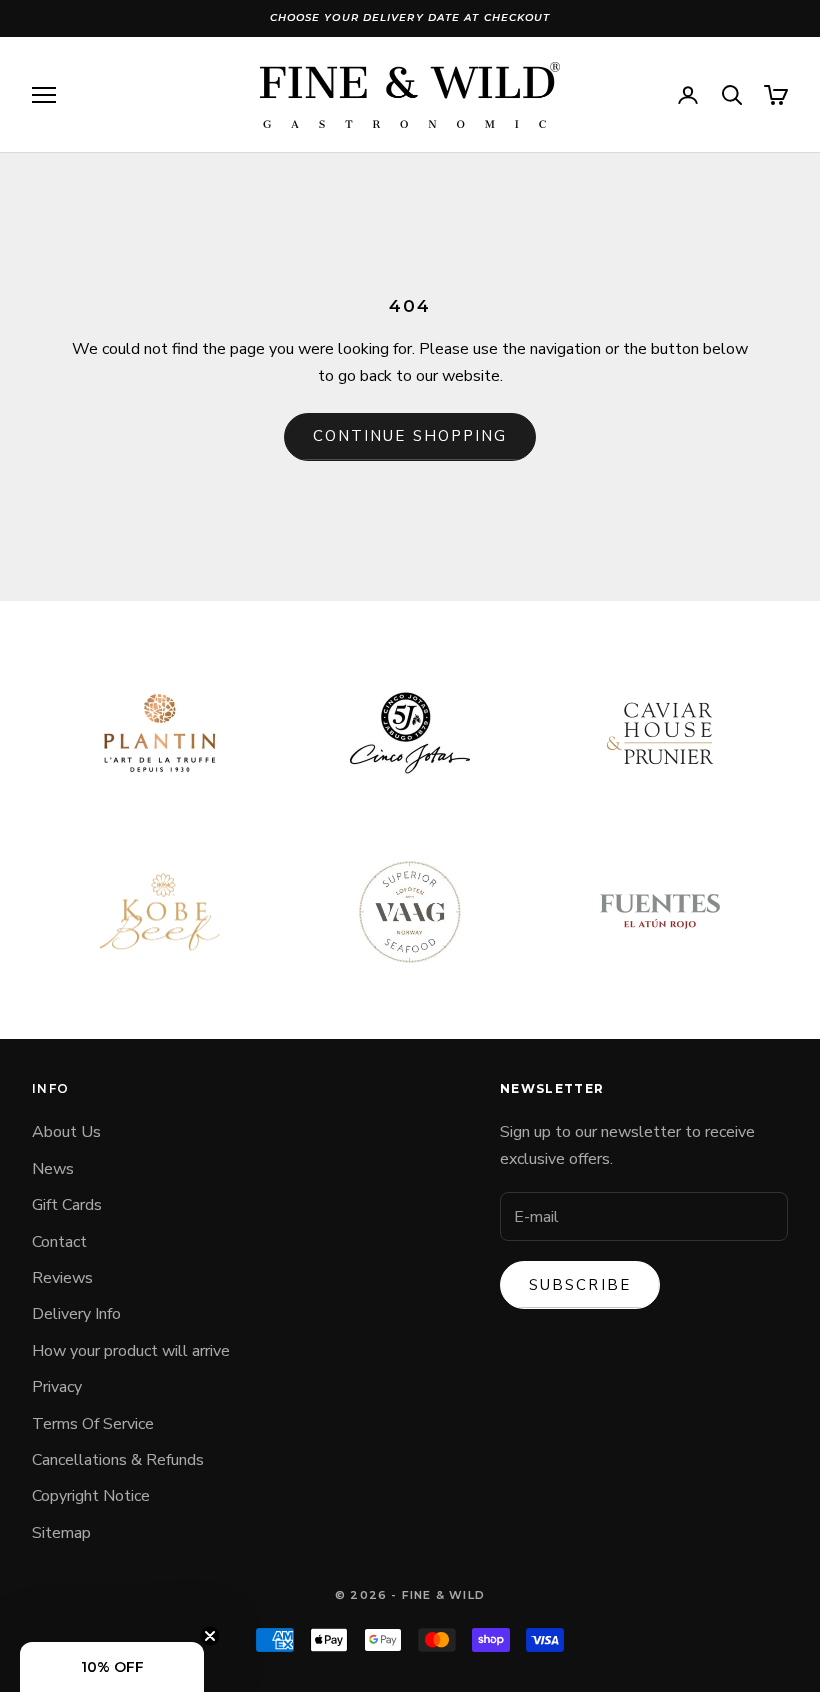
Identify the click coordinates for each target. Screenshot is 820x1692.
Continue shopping (410, 436)
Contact (59, 1242)
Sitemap (61, 1533)
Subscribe (580, 1285)
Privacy (57, 1387)
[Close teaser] (210, 1636)
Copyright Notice (91, 1496)
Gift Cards (67, 1205)
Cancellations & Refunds (118, 1460)
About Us (66, 1132)
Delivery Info (76, 1314)
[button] (112, 1667)
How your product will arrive (131, 1351)
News (53, 1169)
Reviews (62, 1278)
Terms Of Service (93, 1424)
